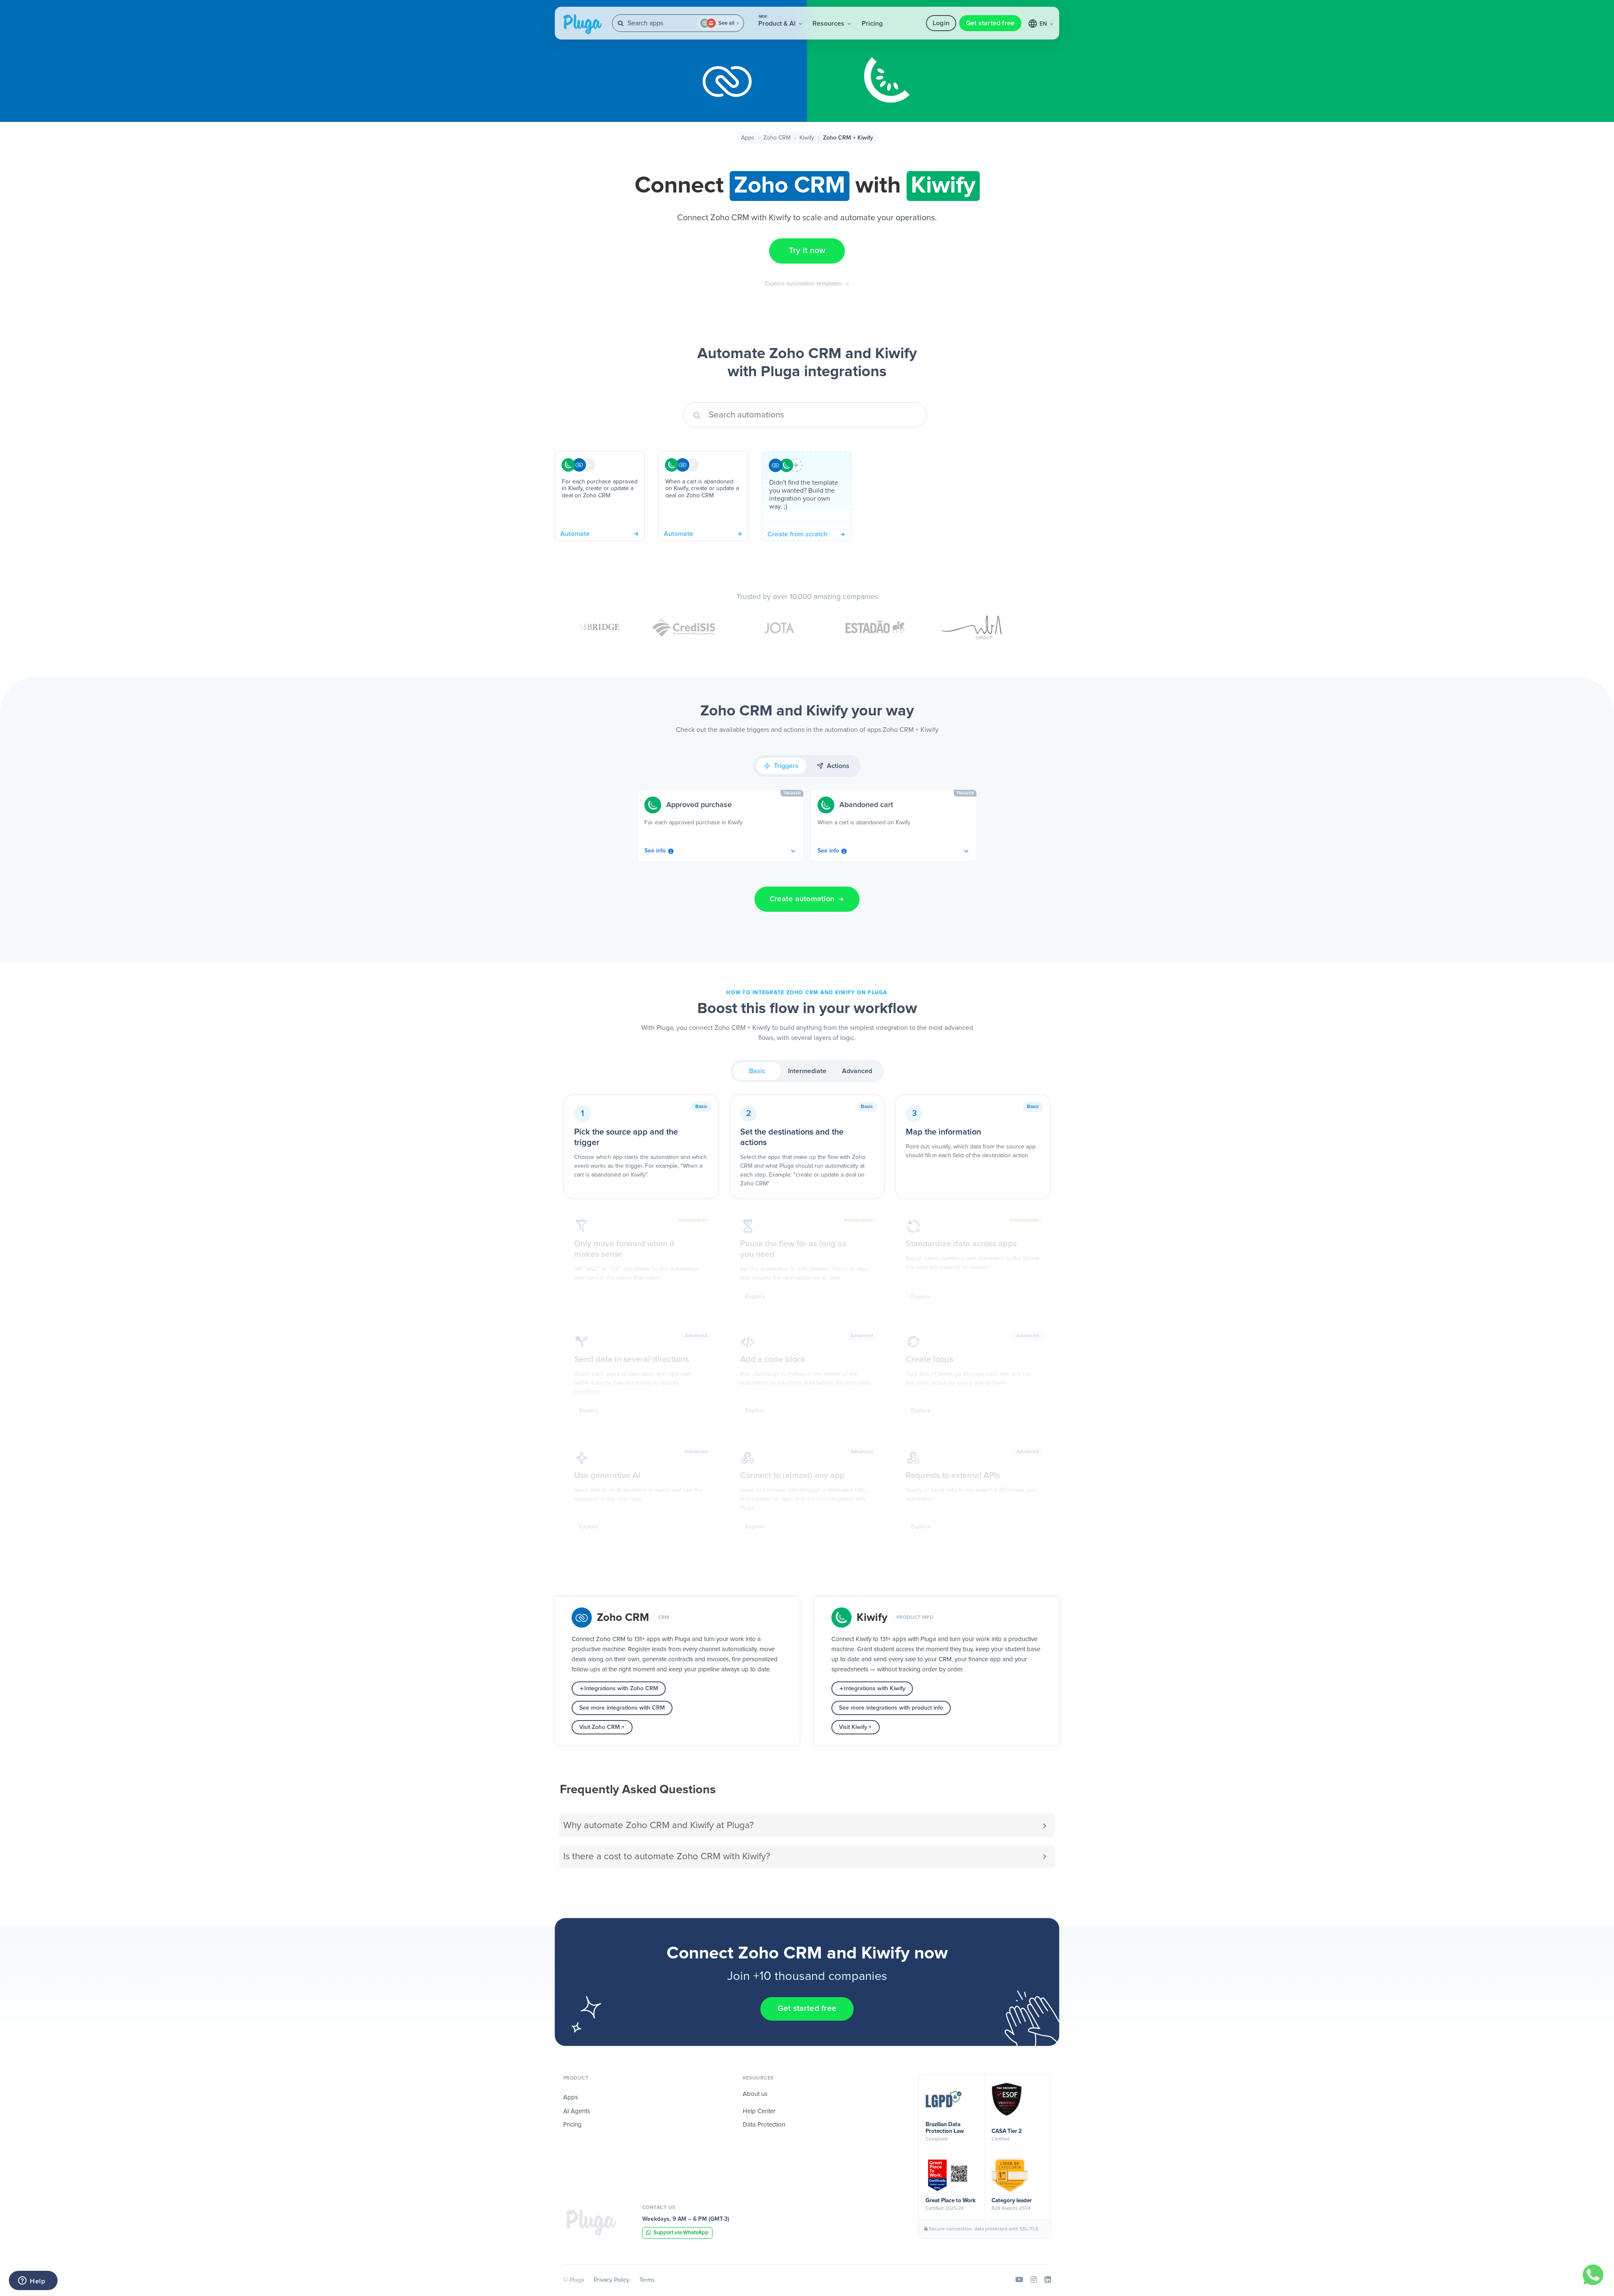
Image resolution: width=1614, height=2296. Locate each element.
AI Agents (577, 2111)
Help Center (759, 2111)
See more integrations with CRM (622, 1708)
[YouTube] (1019, 2280)
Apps (748, 138)
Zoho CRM (777, 138)
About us (755, 2094)
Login (941, 23)
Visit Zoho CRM (600, 1727)
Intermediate (807, 1071)
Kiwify (807, 138)
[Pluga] (591, 2222)
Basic (757, 1071)
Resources (829, 24)
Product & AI (778, 21)
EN (1044, 24)
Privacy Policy (612, 2280)
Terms (647, 2280)
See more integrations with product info (891, 1708)
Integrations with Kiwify (875, 1689)
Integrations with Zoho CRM (621, 1689)
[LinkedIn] (1048, 2280)
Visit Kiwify (853, 1727)
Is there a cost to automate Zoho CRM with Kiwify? (667, 1857)
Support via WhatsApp (681, 2233)
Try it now (807, 251)
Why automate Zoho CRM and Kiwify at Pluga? (658, 1825)
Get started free (990, 23)
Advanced (857, 1071)
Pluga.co (583, 24)
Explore (755, 1297)
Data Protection (764, 2125)
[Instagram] (1034, 2280)
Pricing (872, 24)
